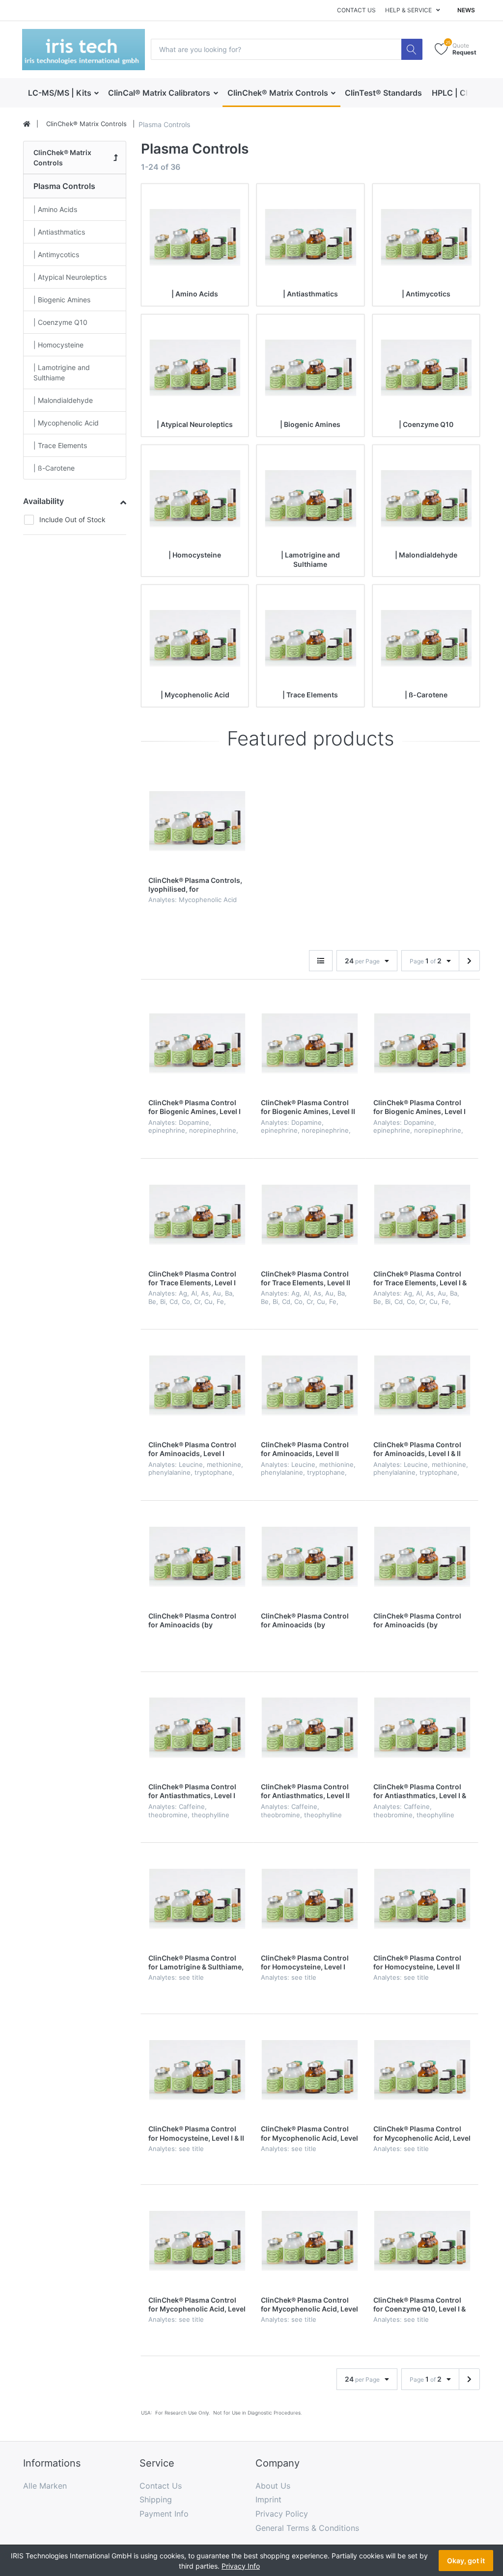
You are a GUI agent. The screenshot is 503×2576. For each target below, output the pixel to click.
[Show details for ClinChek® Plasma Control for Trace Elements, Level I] (197, 1215)
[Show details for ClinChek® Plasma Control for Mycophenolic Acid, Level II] (422, 2070)
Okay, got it (466, 2561)
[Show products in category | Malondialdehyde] (426, 498)
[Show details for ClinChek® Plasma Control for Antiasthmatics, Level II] (309, 1728)
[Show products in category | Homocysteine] (195, 498)
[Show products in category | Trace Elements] (310, 638)
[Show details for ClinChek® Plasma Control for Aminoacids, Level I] (197, 1385)
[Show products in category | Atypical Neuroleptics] (195, 368)
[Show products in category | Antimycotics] (426, 237)
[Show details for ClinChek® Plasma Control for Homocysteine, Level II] (422, 1899)
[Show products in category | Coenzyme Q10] (426, 368)
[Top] (27, 124)
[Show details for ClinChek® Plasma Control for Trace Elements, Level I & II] (422, 1215)
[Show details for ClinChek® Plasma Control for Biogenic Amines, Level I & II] (422, 1043)
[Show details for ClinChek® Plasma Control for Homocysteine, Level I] (309, 1899)
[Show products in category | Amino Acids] (195, 237)
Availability (43, 501)
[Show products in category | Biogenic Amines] (310, 368)
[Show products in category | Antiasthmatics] (310, 237)
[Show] (321, 961)
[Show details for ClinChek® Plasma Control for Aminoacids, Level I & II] (422, 1385)
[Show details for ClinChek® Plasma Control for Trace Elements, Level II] (309, 1215)
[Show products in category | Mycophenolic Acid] (195, 638)
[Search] (412, 49)
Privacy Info (241, 2566)
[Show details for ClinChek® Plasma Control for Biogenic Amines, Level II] (309, 1043)
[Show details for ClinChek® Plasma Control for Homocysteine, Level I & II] (197, 2070)
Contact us (356, 10)
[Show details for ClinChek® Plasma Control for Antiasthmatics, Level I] (197, 1728)
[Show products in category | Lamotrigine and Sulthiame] (310, 498)
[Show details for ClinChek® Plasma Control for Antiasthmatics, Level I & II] (422, 1728)
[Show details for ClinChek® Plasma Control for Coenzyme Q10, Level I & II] (422, 2241)
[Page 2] (469, 961)
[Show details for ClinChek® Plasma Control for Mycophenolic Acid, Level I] (309, 2070)
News (466, 10)
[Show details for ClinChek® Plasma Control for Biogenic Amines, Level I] (197, 1043)
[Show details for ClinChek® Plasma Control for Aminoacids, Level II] (309, 1385)
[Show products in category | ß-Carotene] (426, 638)
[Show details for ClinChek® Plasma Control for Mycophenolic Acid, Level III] (197, 2241)
